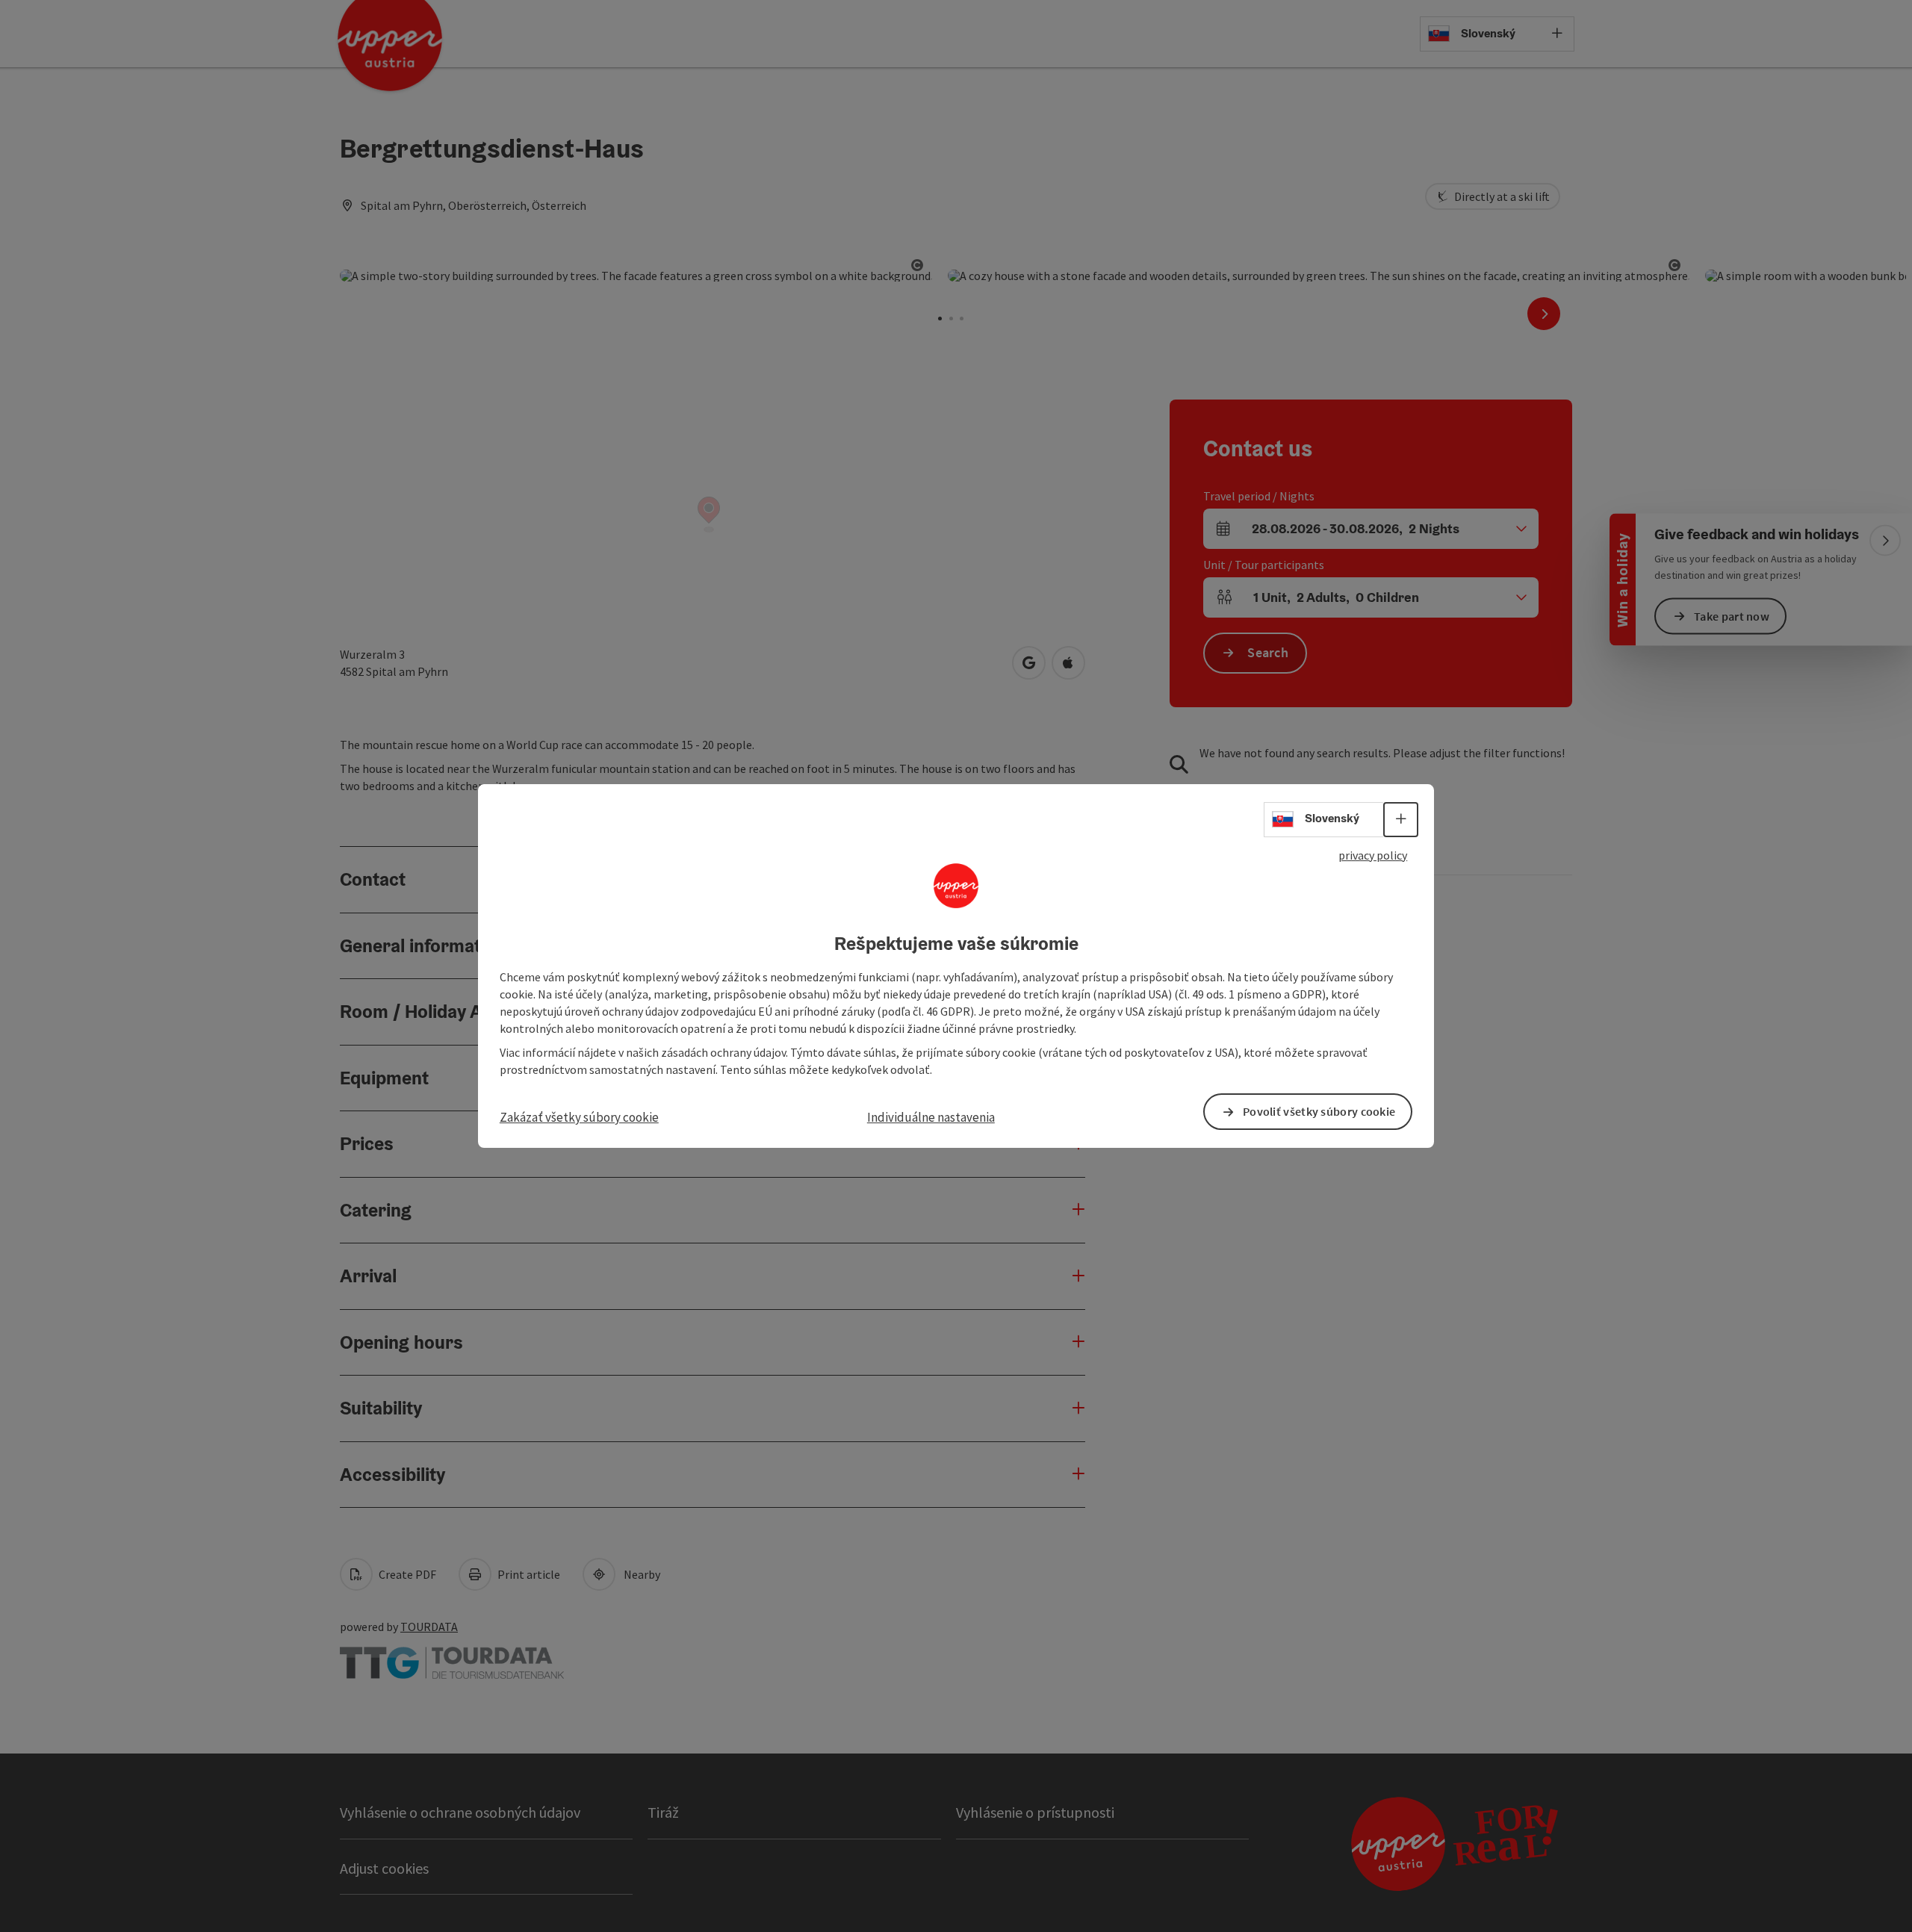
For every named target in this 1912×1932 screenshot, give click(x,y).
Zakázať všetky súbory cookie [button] (579, 1117)
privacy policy (1373, 855)
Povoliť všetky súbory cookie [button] (1319, 1111)
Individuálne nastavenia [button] (931, 1117)
